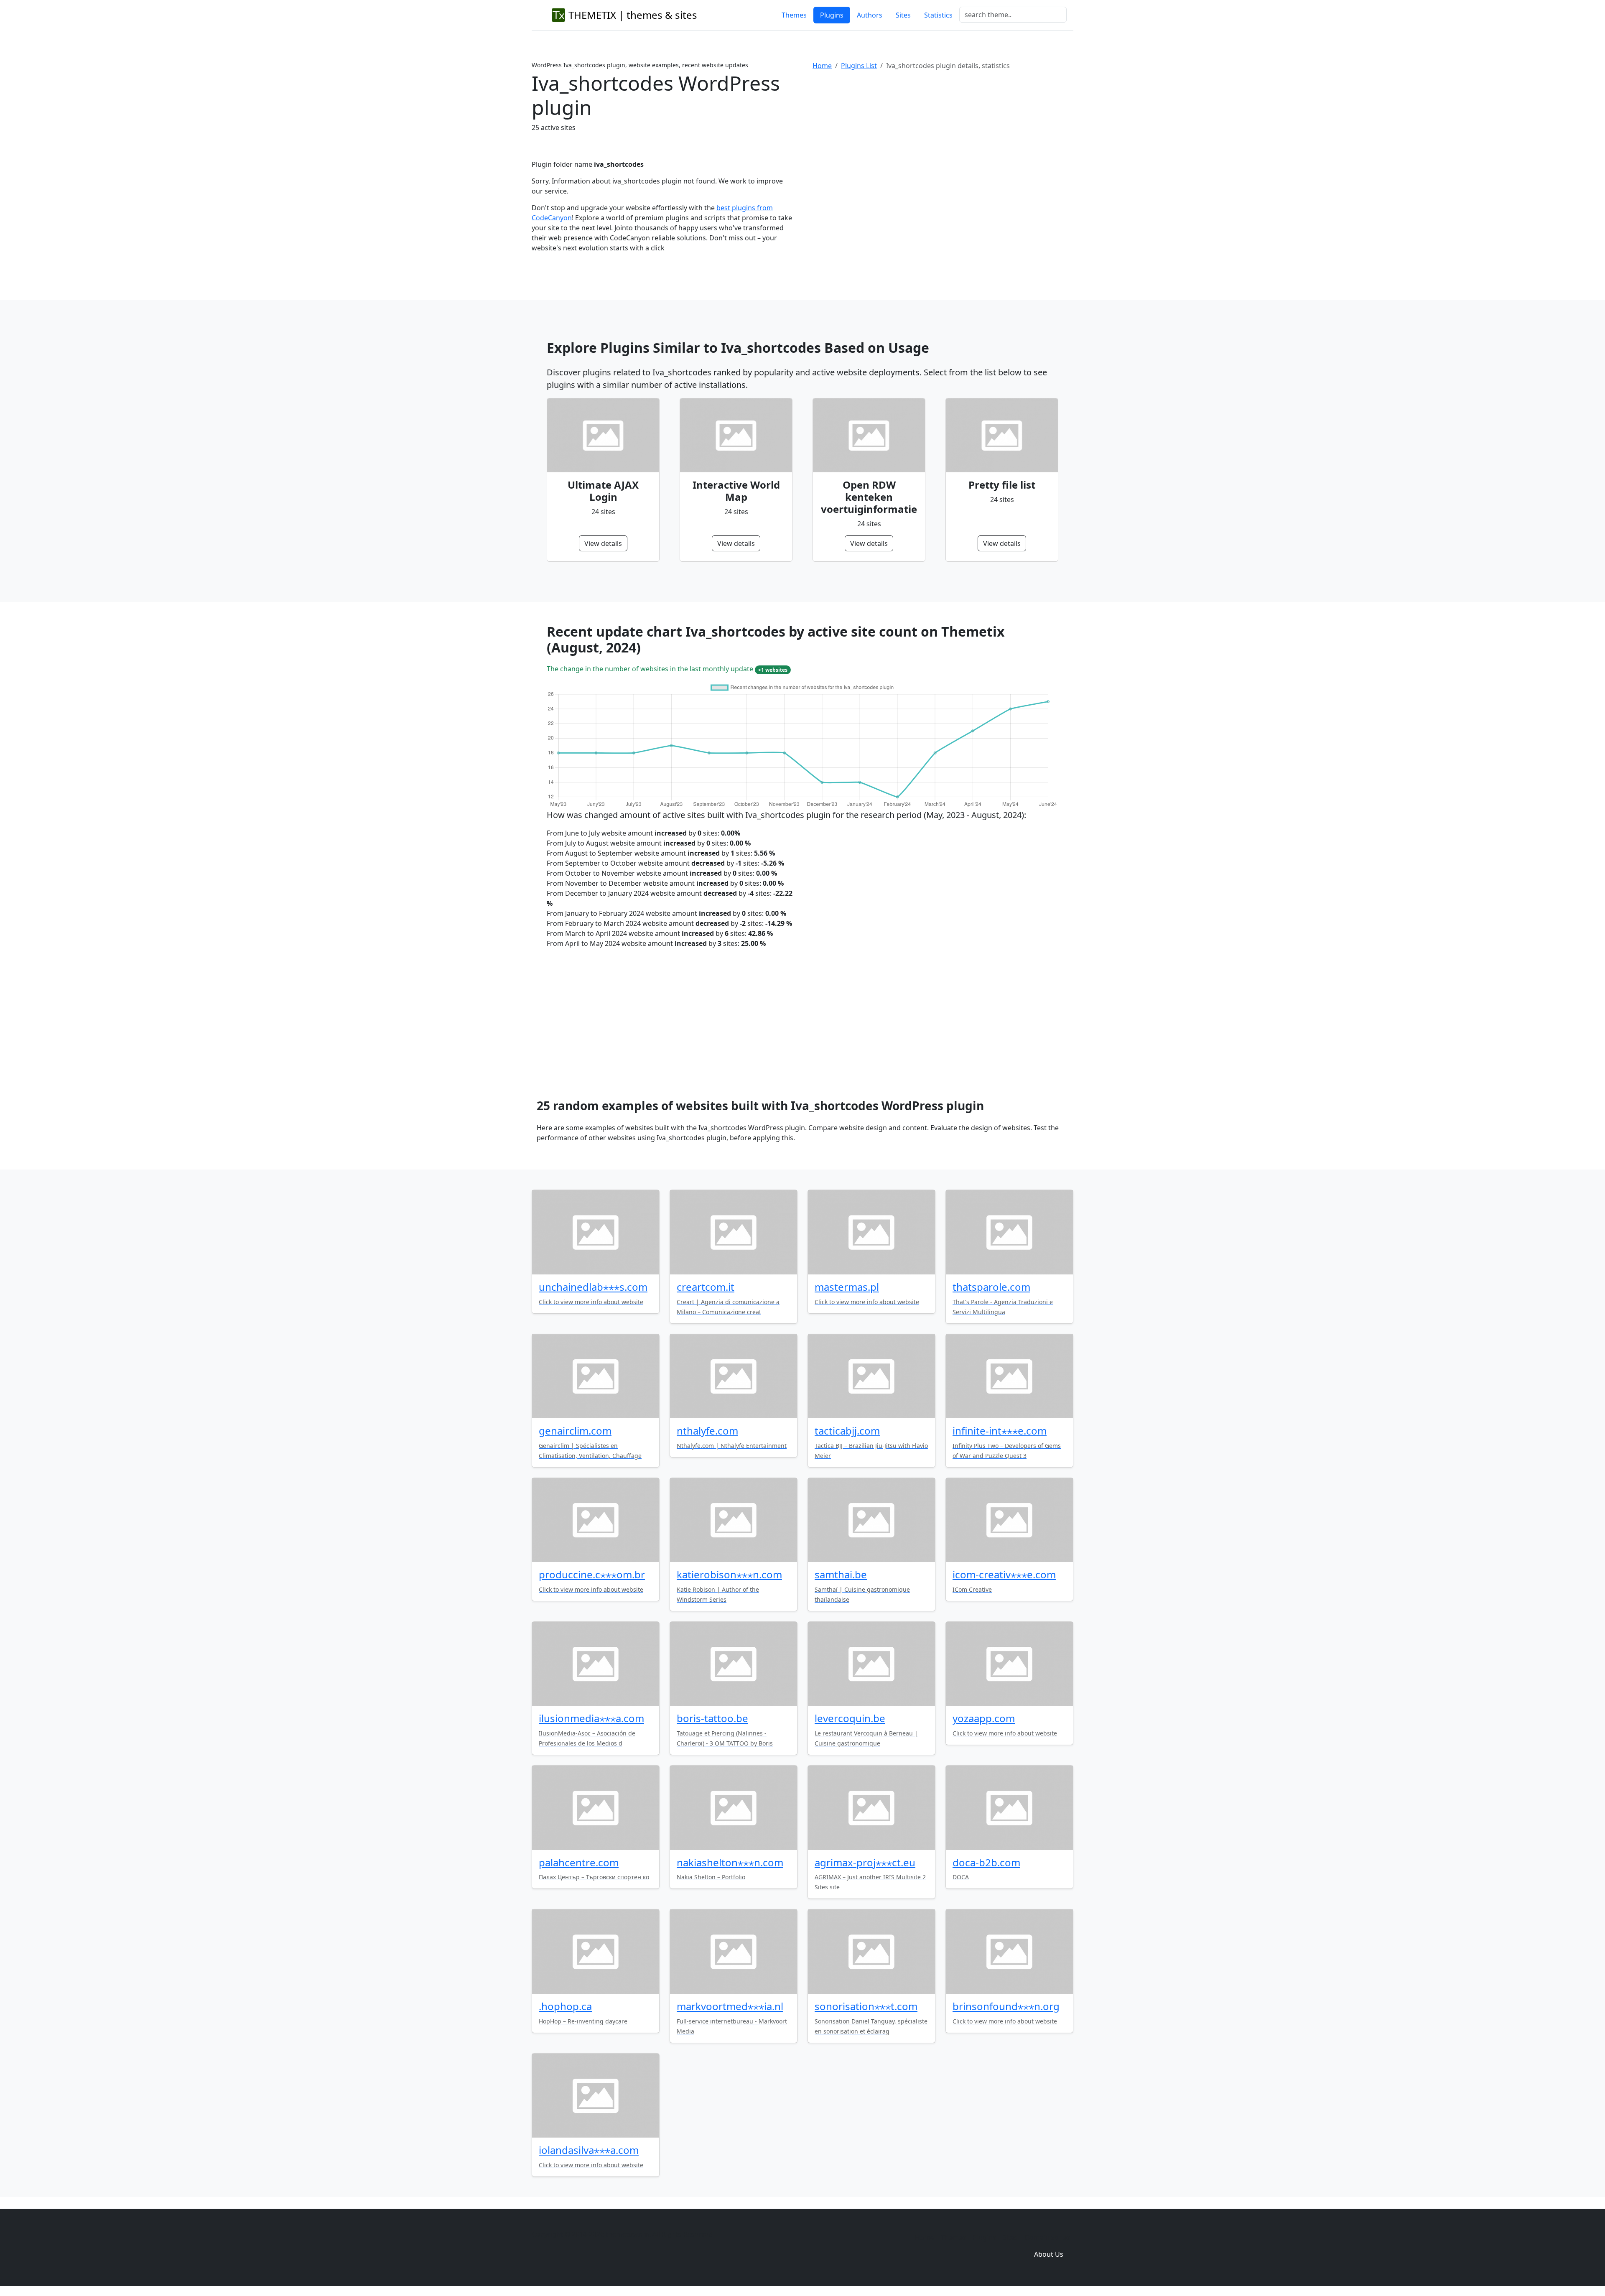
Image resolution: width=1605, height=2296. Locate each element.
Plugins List (859, 66)
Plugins (832, 15)
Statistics (938, 15)
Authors (870, 15)
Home (822, 66)
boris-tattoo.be (712, 1718)
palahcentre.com (579, 1862)
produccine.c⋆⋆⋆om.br (592, 1574)
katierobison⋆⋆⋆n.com (729, 1574)
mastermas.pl (847, 1287)
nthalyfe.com (707, 1431)
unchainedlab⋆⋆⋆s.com (593, 1287)
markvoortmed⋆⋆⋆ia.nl (730, 2006)
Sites (903, 15)
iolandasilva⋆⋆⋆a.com (589, 2150)
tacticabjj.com (847, 1431)
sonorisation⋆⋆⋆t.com (866, 2006)
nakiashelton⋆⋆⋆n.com (730, 1862)
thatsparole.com (991, 1287)
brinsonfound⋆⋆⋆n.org (1006, 2006)
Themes (794, 15)
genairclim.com (575, 1431)
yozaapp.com (984, 1718)
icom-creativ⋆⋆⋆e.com (1004, 1574)
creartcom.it (706, 1287)
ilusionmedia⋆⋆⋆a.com (591, 1718)
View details (603, 543)
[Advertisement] (943, 146)
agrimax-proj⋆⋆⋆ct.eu (865, 1862)
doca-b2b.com (986, 1862)
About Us (1049, 2254)
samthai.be (841, 1574)
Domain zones (1047, 2237)
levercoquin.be (850, 1718)
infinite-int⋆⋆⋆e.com (1000, 1431)
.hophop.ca (565, 2006)
